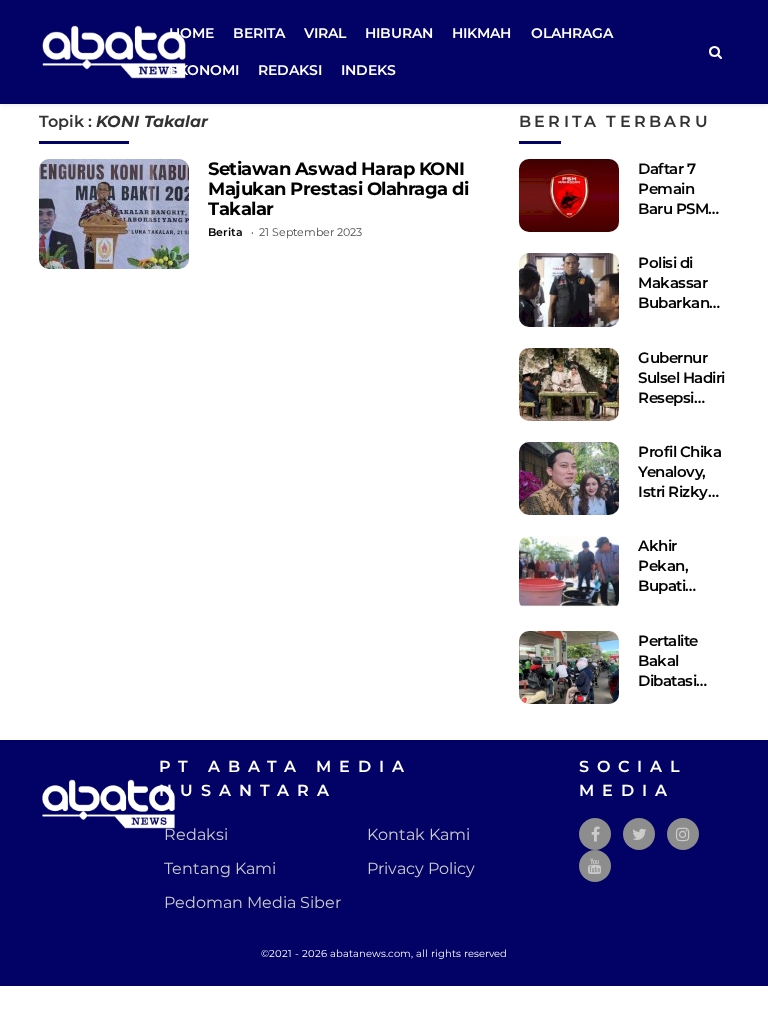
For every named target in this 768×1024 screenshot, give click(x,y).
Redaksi (290, 70)
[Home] (715, 52)
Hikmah (481, 33)
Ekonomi (204, 70)
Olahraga (572, 33)
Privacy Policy (421, 868)
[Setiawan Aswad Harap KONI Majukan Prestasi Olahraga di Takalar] (114, 214)
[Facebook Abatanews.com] (595, 834)
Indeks (368, 70)
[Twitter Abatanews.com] (639, 834)
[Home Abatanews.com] (114, 50)
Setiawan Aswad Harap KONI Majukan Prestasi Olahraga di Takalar (338, 188)
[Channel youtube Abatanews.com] (595, 866)
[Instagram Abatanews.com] (683, 834)
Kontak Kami (418, 834)
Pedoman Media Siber (252, 902)
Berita (259, 33)
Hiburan (399, 33)
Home (191, 33)
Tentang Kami (220, 868)
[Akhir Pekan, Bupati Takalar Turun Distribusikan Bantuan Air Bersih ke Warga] (569, 572)
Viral (325, 33)
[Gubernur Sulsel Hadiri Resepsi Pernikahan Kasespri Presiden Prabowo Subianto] (569, 384)
